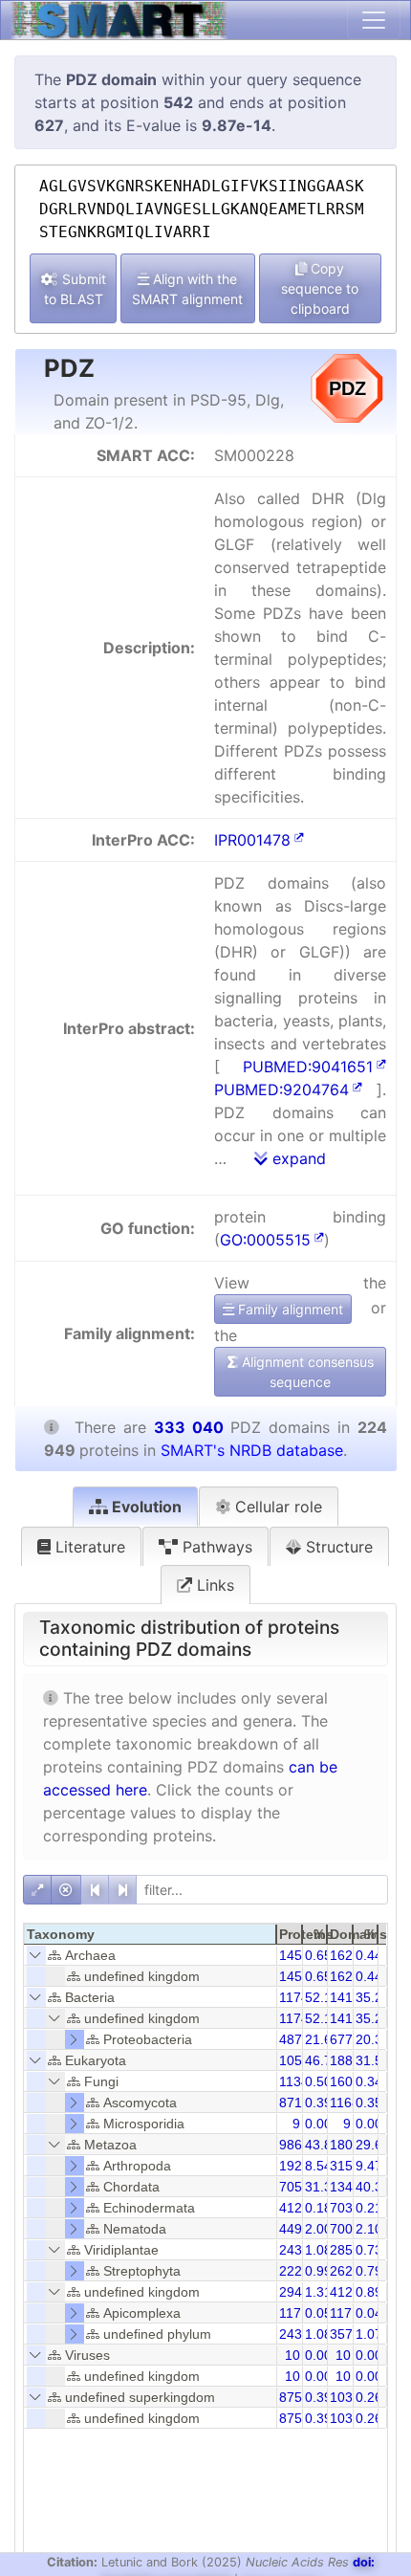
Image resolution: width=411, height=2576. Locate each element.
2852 (345, 2250)
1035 (345, 2397)
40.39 (373, 2187)
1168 (345, 2103)
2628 (345, 2271)
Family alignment (289, 1309)
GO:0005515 (265, 1240)
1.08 (318, 2250)
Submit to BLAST (75, 289)
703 (341, 2208)
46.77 (322, 2060)
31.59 (373, 2060)
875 (291, 2397)
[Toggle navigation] (374, 20)
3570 (345, 2334)
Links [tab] (213, 1585)
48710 (298, 2039)
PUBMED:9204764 (281, 1090)
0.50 (318, 2081)
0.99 (318, 2271)
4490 (294, 2229)
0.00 (318, 2124)
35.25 (373, 1997)
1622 (345, 1955)
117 (290, 2313)
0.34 (369, 2081)
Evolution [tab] (145, 1507)
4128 (345, 2292)
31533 (349, 2166)
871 (291, 2103)
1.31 (318, 2292)
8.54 (318, 2166)
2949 (294, 2292)
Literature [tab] (88, 1547)
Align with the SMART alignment (187, 289)
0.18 (318, 2208)
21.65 (322, 2039)
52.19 (322, 1997)
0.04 (369, 2313)
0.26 (369, 2397)
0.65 (318, 1955)
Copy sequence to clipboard (320, 288)
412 (291, 2208)
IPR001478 (252, 840)
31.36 (322, 2187)
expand (297, 1158)
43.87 (322, 2145)
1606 (345, 2081)
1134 (294, 2081)
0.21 (369, 2208)
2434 (294, 2250)
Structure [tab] (337, 1547)
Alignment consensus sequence (306, 1372)
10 (292, 2355)
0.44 (369, 1955)
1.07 (369, 2334)
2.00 (318, 2229)
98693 (298, 2145)
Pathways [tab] (215, 1547)
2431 (294, 2334)
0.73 (369, 2250)
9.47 (369, 2166)
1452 (294, 1955)
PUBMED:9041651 (308, 1067)
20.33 (373, 2039)
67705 (349, 2039)
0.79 (369, 2271)
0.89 (369, 2292)
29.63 (373, 2145)
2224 (294, 2271)
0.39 (318, 2103)
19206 (298, 2166)
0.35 (369, 2103)
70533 (298, 2187)
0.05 (318, 2313)
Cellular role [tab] (276, 1507)
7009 (345, 2229)
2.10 (369, 2229)
